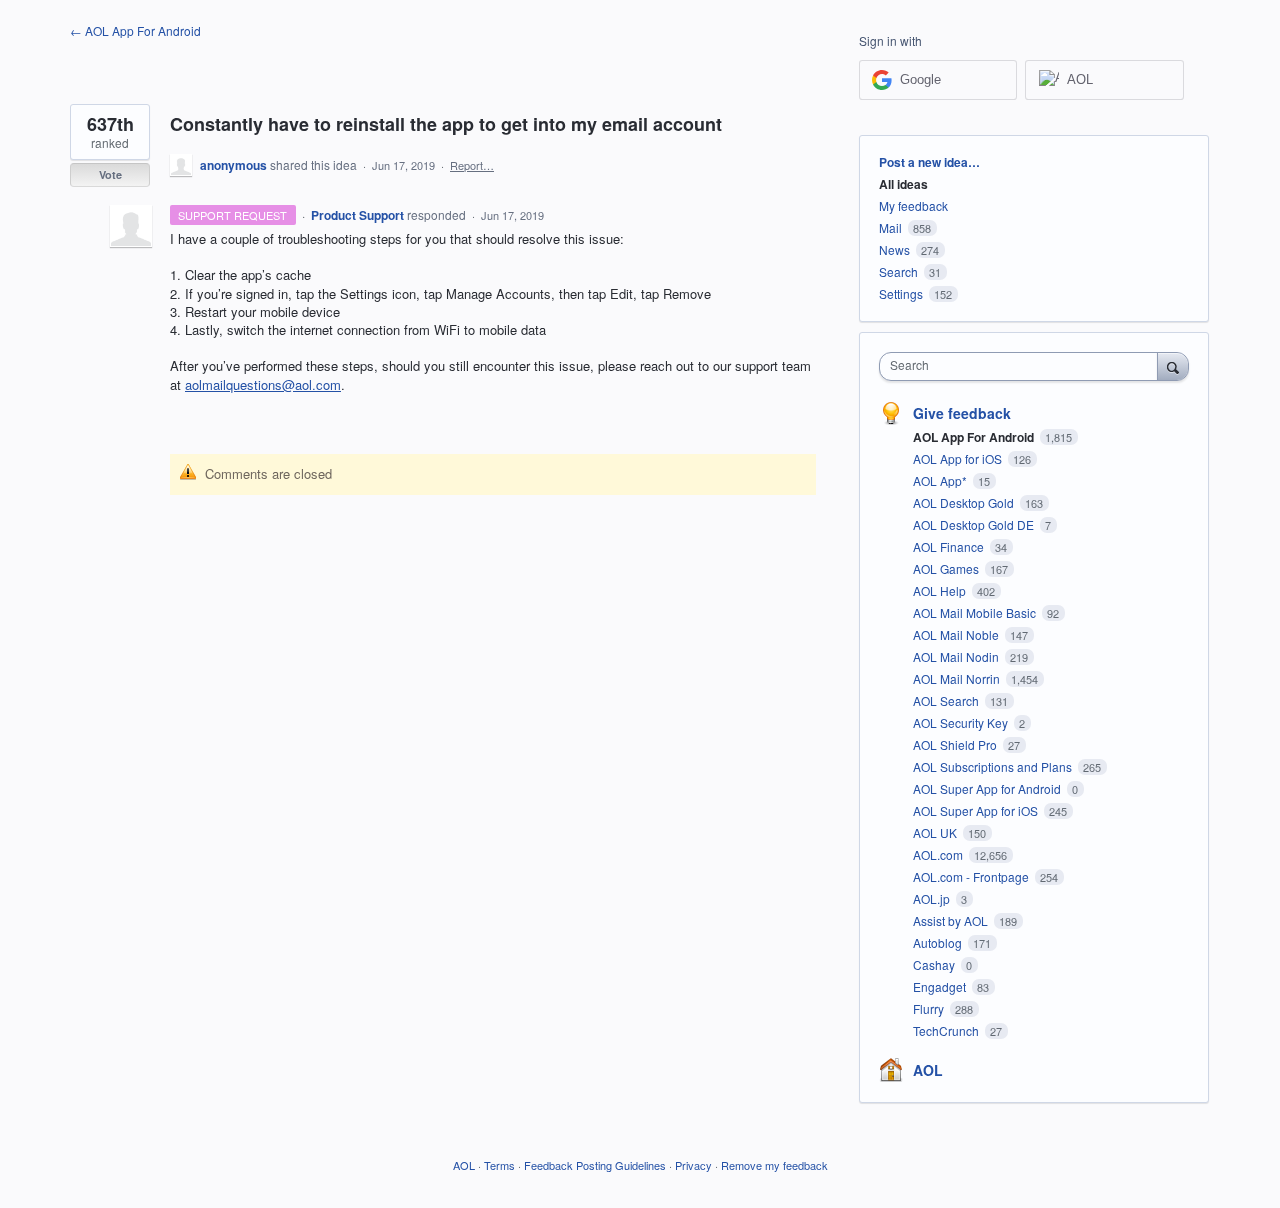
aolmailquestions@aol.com (263, 384)
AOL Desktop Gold (965, 502)
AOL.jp (933, 898)
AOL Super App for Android (988, 788)
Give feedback (962, 413)
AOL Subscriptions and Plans (994, 766)
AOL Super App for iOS (977, 810)
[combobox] (1023, 366)
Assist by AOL (952, 920)
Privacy (693, 1165)
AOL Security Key (962, 722)
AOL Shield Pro (956, 744)
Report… (472, 165)
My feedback (913, 205)
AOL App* (941, 480)
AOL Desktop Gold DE (975, 524)
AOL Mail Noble (957, 634)
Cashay (935, 964)
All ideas (903, 184)
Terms (499, 1165)
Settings (901, 293)
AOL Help (941, 590)
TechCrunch (947, 1030)
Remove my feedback (774, 1165)
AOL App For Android (975, 437)
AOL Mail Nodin (957, 656)
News (894, 249)
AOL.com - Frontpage (972, 876)
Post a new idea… (929, 162)
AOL (928, 1070)
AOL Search (947, 700)
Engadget (941, 986)
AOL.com (939, 854)
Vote (110, 174)
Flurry (930, 1008)
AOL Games (947, 568)
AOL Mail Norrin (958, 678)
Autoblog (939, 942)
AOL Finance (950, 546)
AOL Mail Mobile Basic (976, 612)
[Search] (1173, 366)
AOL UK (936, 832)
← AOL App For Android (135, 30)
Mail (890, 227)
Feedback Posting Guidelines (595, 1165)
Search (898, 271)
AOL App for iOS (959, 458)
